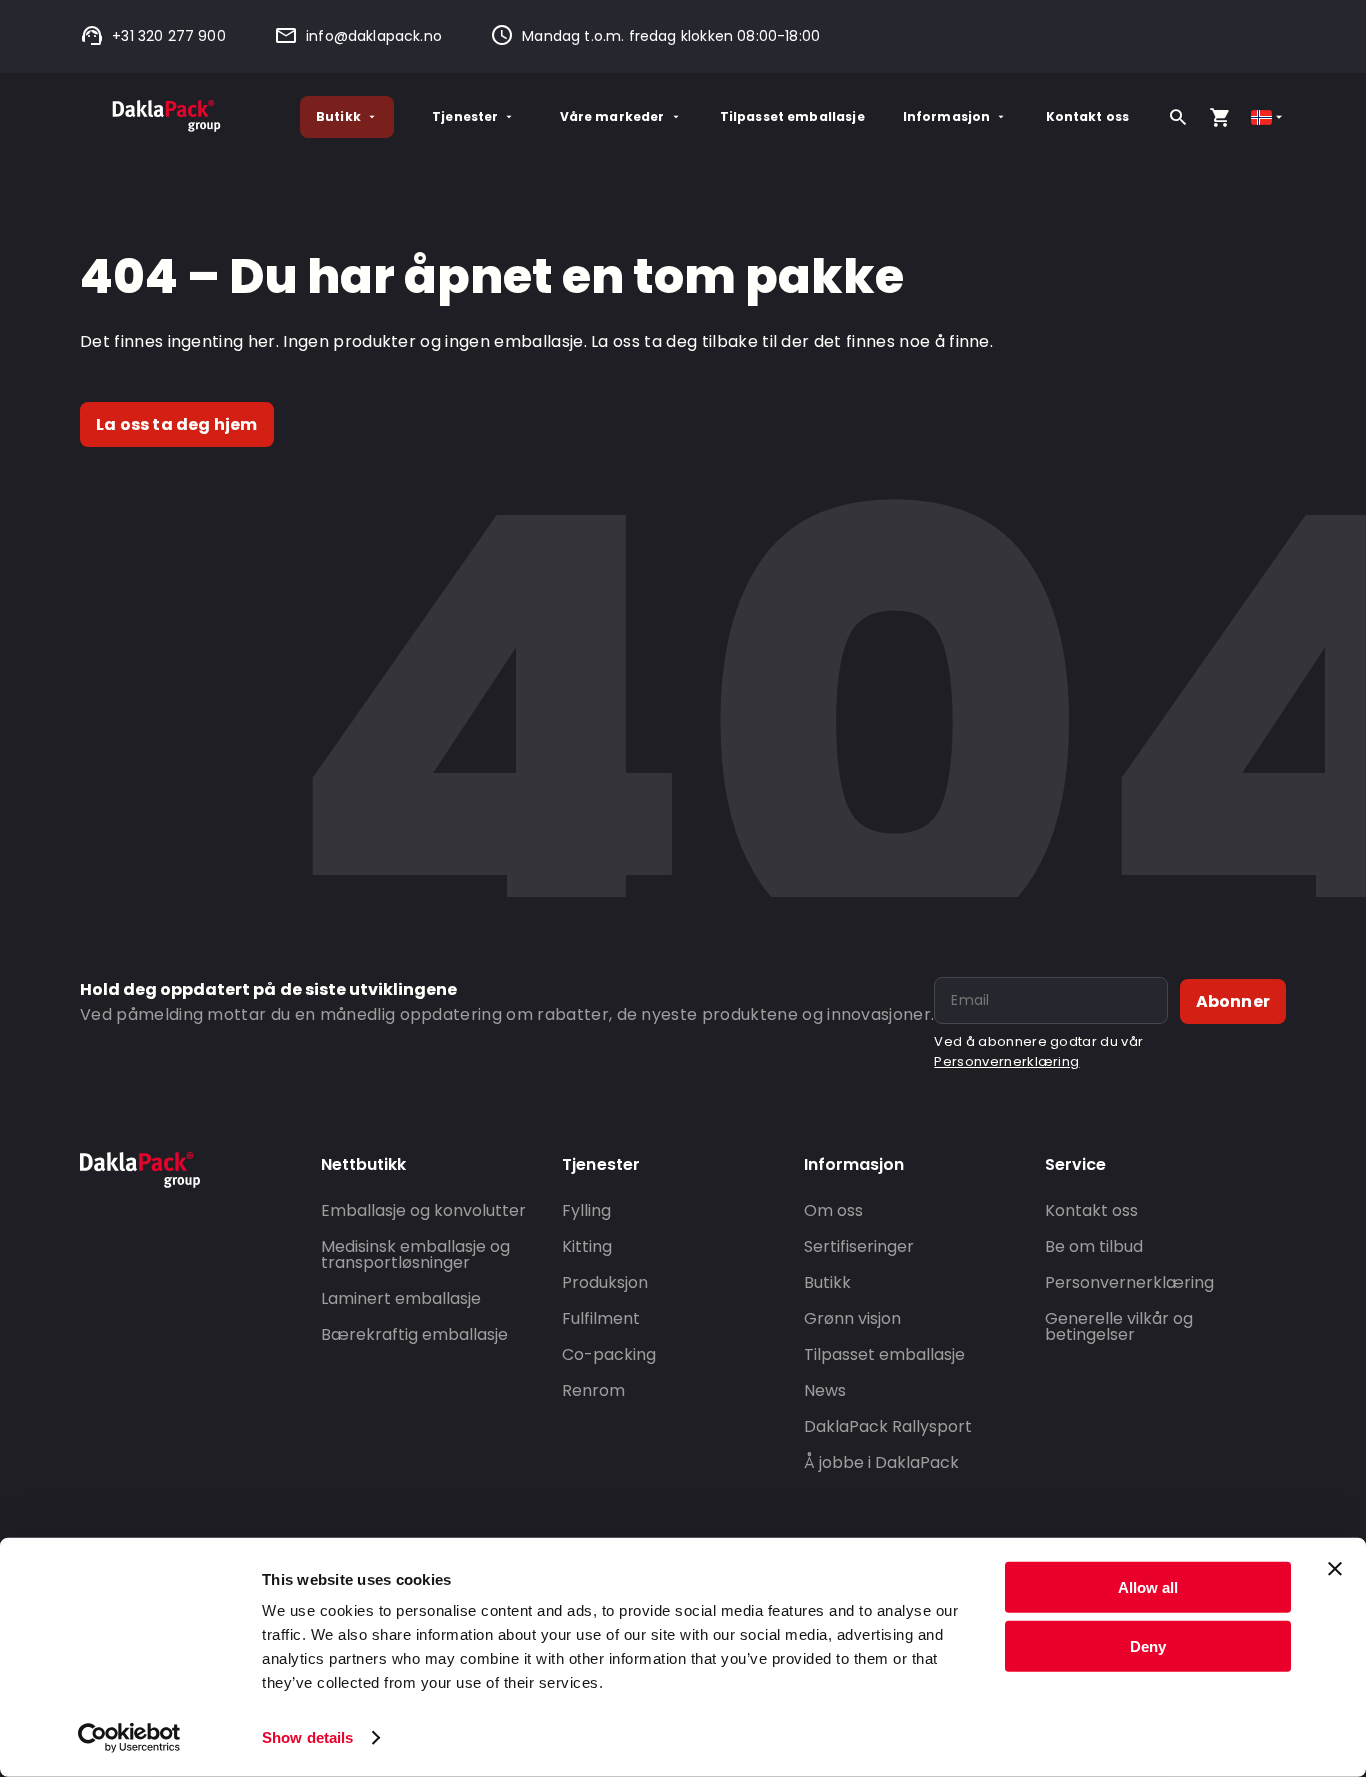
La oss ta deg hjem (177, 424)
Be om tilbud (1094, 1246)
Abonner (1233, 1001)
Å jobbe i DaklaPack (881, 1462)
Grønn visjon (852, 1318)
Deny (1148, 1645)
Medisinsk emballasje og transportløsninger (415, 1254)
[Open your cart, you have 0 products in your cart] (1220, 117)
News (825, 1390)
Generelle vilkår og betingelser (1119, 1326)
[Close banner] (1335, 1569)
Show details (307, 1737)
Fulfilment (601, 1318)
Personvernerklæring (1006, 1061)
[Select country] (1268, 117)
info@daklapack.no (374, 36)
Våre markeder (612, 116)
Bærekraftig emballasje (414, 1334)
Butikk (338, 116)
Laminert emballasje (401, 1298)
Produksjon (605, 1282)
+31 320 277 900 (169, 36)
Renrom (593, 1390)
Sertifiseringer (859, 1246)
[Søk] (1178, 117)
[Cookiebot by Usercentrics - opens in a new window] (129, 1738)
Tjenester (465, 116)
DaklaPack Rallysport (888, 1426)
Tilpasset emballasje (792, 116)
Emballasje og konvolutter (423, 1210)
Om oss (833, 1210)
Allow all (1148, 1587)
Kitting (587, 1246)
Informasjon (947, 116)
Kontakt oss (1088, 116)
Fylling (586, 1210)
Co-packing (609, 1354)
